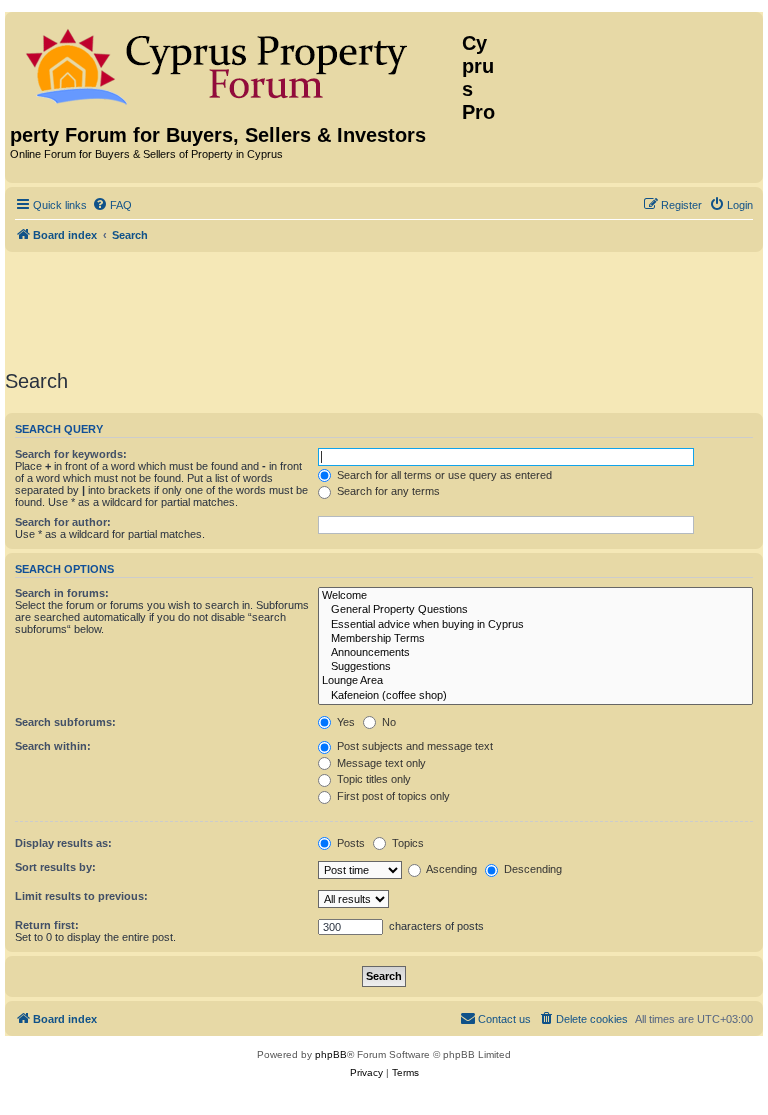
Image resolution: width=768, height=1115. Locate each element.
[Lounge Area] (535, 681)
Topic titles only (372, 779)
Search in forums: (62, 593)
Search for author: (63, 522)
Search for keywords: (71, 454)
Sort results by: (55, 867)
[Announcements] (535, 653)
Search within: (53, 746)
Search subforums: (65, 722)
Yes (344, 722)
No (387, 722)
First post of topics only (392, 796)
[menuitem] (112, 205)
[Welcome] (535, 596)
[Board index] (236, 63)
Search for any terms (387, 491)
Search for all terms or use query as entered (443, 475)
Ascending (450, 869)
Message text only (380, 763)
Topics (406, 843)
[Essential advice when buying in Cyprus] (535, 625)
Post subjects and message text (413, 746)
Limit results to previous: (81, 896)
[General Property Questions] (535, 610)
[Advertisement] (384, 307)
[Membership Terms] (535, 639)
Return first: (47, 925)
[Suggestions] (535, 667)
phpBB (331, 1054)
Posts (349, 843)
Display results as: (63, 843)
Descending (531, 869)
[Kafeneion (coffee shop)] (535, 696)
